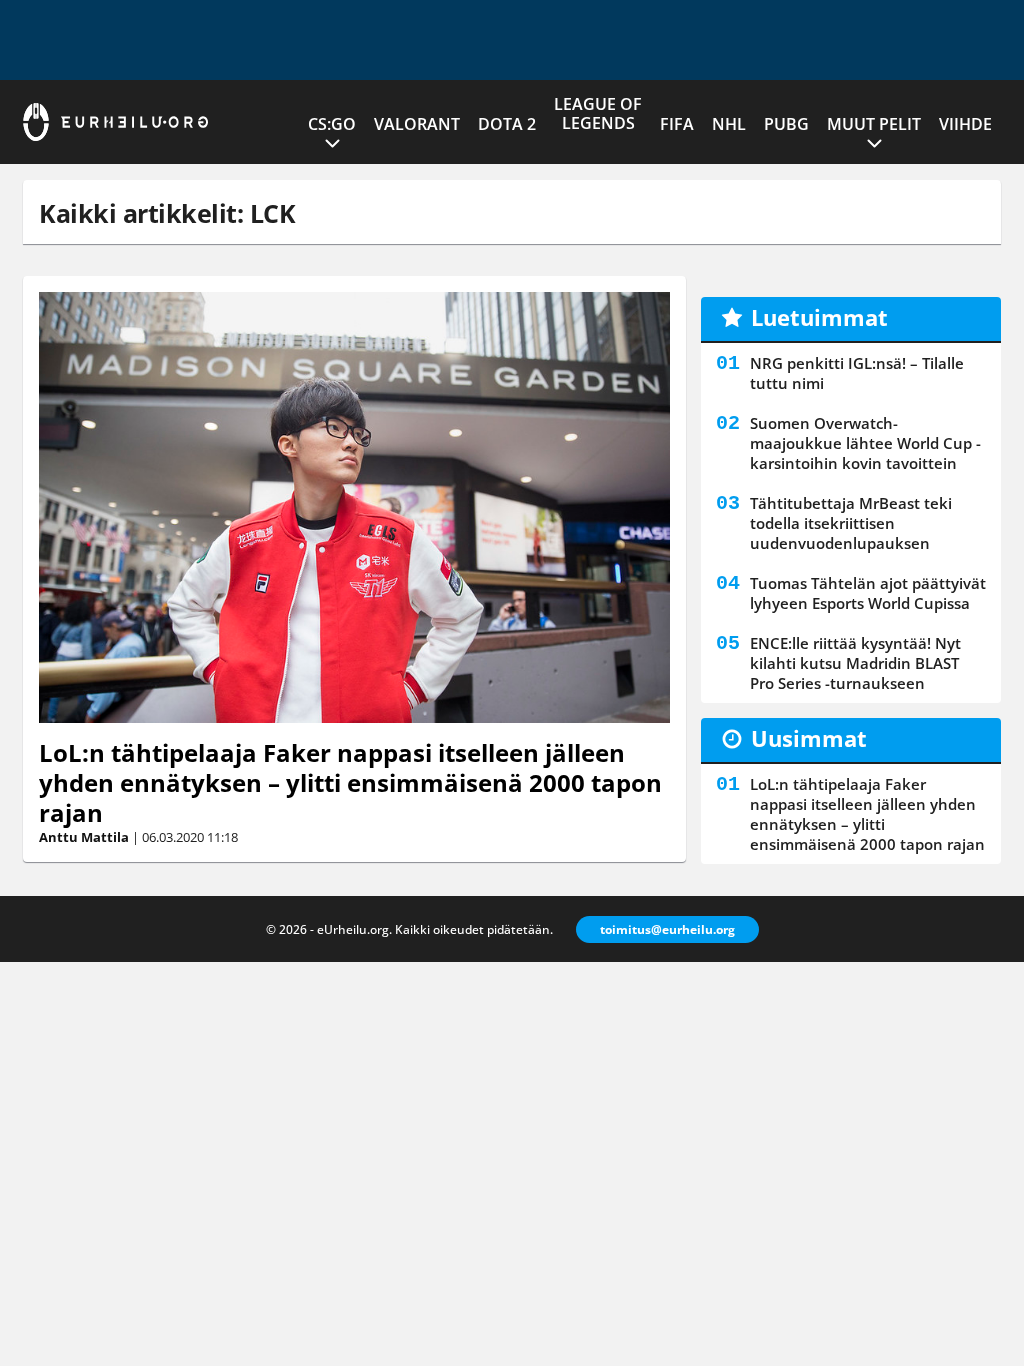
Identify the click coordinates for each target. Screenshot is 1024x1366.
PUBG (786, 124)
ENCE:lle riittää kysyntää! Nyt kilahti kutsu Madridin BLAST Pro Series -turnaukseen (855, 663)
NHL (729, 124)
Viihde (965, 124)
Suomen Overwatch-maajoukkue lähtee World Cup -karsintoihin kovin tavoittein (865, 443)
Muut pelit (874, 124)
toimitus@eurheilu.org (667, 929)
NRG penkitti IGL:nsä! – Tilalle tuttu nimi (857, 373)
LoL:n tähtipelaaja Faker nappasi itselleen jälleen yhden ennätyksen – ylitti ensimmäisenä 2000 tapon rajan (350, 782)
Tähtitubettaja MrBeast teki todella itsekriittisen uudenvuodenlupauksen (851, 523)
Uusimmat (809, 738)
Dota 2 (507, 124)
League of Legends (598, 113)
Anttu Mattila (84, 837)
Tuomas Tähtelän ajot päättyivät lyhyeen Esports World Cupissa (868, 593)
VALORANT (417, 124)
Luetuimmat (819, 317)
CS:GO (332, 124)
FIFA (677, 124)
